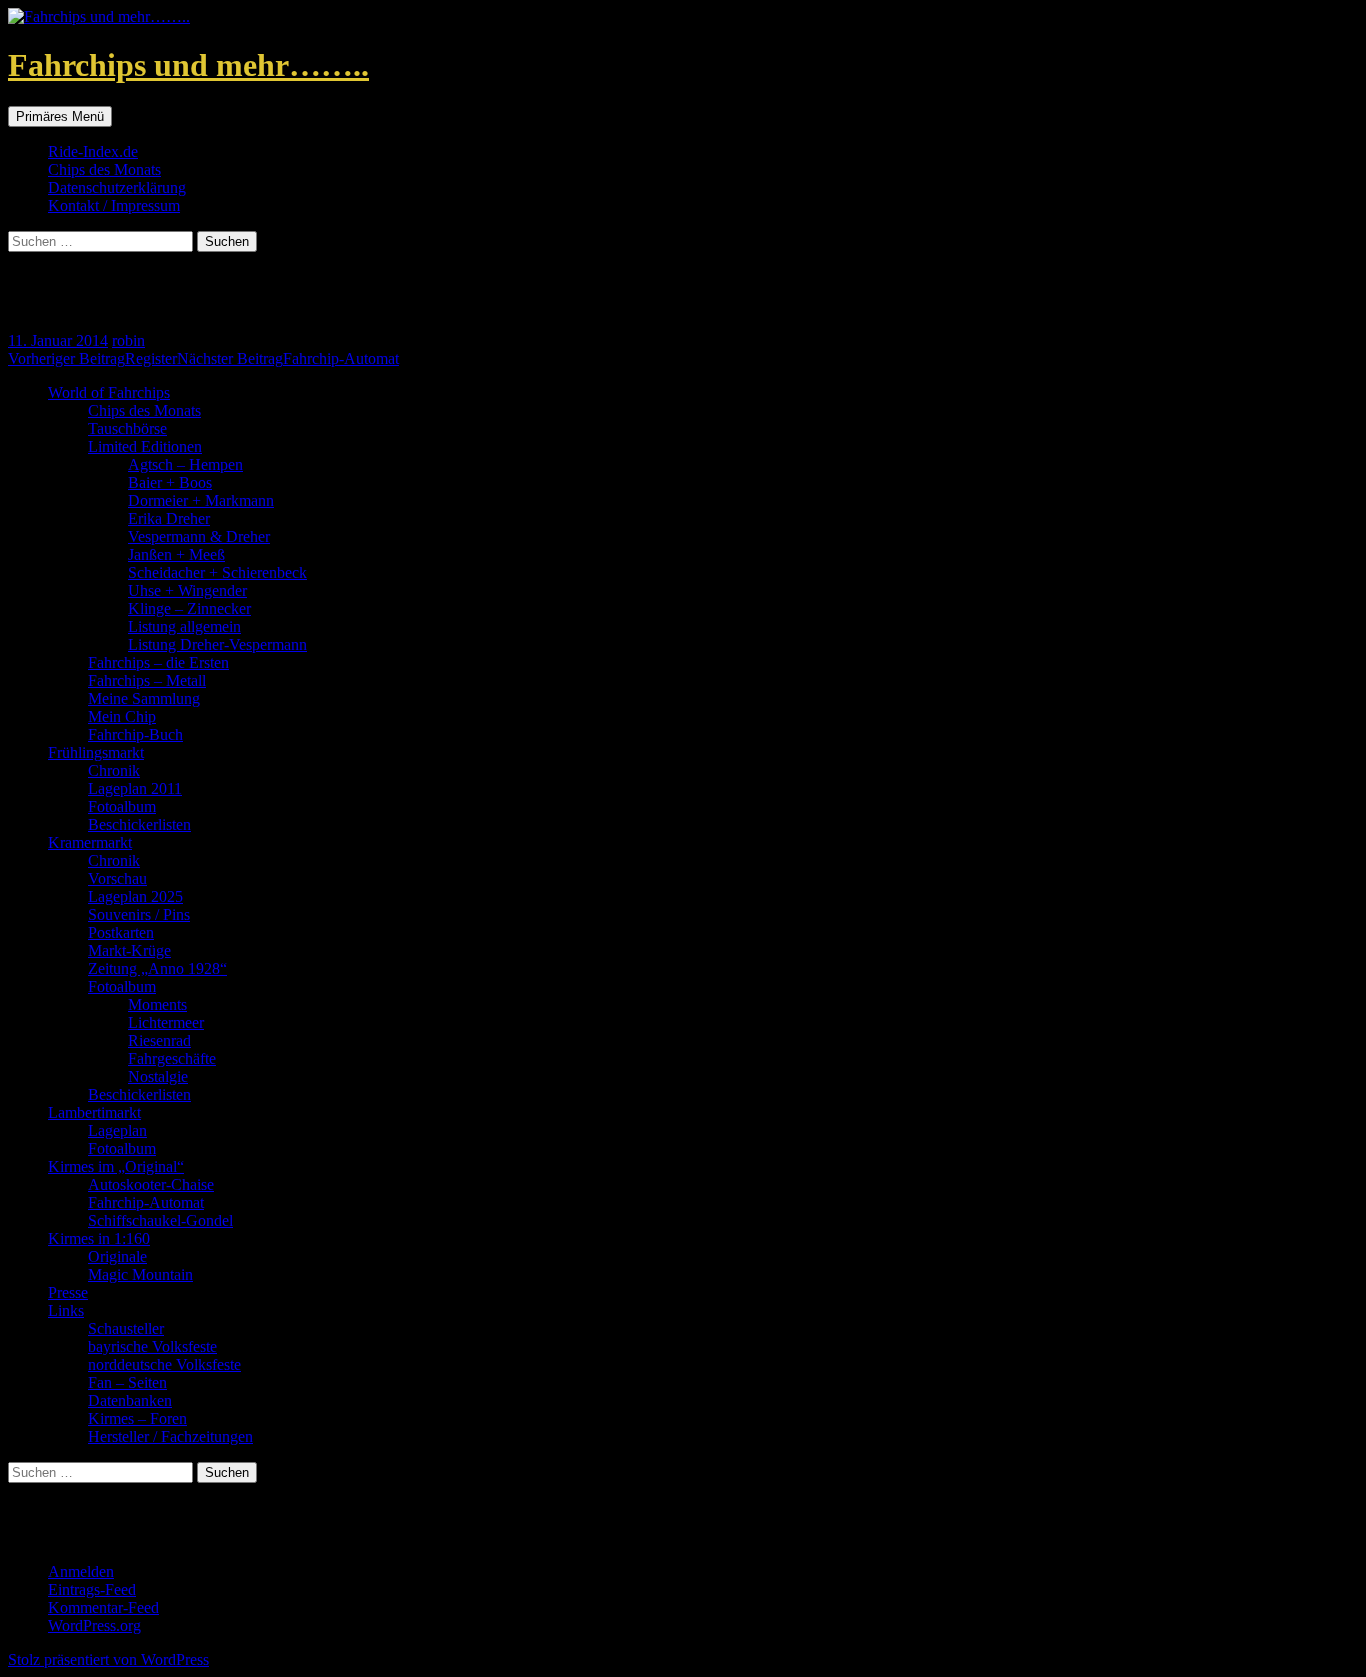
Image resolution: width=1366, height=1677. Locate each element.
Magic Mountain (140, 1274)
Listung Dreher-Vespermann (217, 644)
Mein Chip (122, 716)
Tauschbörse (127, 428)
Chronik (114, 770)
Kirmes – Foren (137, 1418)
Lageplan (117, 1130)
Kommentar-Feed (103, 1607)
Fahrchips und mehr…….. (188, 65)
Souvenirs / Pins (139, 914)
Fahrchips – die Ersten (158, 662)
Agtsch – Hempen (185, 464)
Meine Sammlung (144, 698)
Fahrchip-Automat (288, 358)
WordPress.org (94, 1625)
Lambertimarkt (94, 1112)
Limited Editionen (145, 446)
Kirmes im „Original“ (116, 1166)
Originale (117, 1256)
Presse (68, 1292)
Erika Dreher (169, 518)
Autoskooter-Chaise (151, 1184)
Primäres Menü (60, 116)
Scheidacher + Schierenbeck (217, 572)
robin (128, 340)
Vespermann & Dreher (199, 536)
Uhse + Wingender (187, 590)
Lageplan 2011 (135, 788)
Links (66, 1310)
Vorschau (117, 878)
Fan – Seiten (127, 1382)
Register (92, 358)
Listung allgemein (184, 626)
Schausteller (126, 1328)
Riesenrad (159, 1040)
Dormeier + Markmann (201, 500)
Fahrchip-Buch (135, 734)
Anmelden (81, 1571)
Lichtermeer (166, 1022)
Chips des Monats (104, 169)
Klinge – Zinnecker (189, 608)
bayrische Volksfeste (152, 1346)
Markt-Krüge (129, 950)
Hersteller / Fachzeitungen (170, 1436)
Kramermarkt (90, 842)
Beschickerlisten (139, 824)
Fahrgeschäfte (172, 1058)
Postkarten (121, 932)
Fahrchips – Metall (147, 680)
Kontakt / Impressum (114, 205)
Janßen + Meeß (176, 554)
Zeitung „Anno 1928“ (157, 968)
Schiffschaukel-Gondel (160, 1220)
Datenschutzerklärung (117, 187)
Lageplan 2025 (135, 896)
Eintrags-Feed (92, 1589)
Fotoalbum (122, 806)
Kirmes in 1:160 (99, 1238)
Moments (157, 1004)
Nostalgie (158, 1076)
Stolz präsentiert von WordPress (108, 1659)
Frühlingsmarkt (96, 752)
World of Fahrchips (109, 392)
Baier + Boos (170, 482)
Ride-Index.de (93, 151)
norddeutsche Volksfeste (164, 1364)
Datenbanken (130, 1400)
